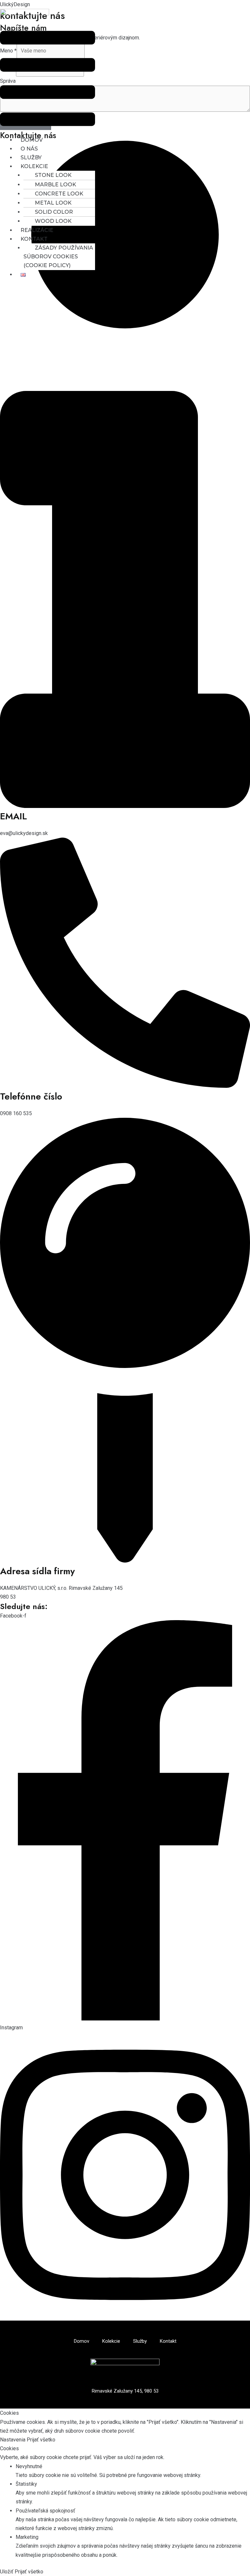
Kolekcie (34, 166)
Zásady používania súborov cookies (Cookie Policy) (58, 257)
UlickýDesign (15, 4)
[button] (48, 80)
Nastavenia (13, 2440)
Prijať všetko (41, 2440)
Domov (32, 140)
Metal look (53, 203)
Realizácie (37, 230)
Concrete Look (59, 194)
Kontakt (34, 239)
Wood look (53, 221)
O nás (29, 149)
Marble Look (56, 185)
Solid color (54, 212)
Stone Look (53, 175)
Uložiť (7, 2572)
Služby (31, 158)
